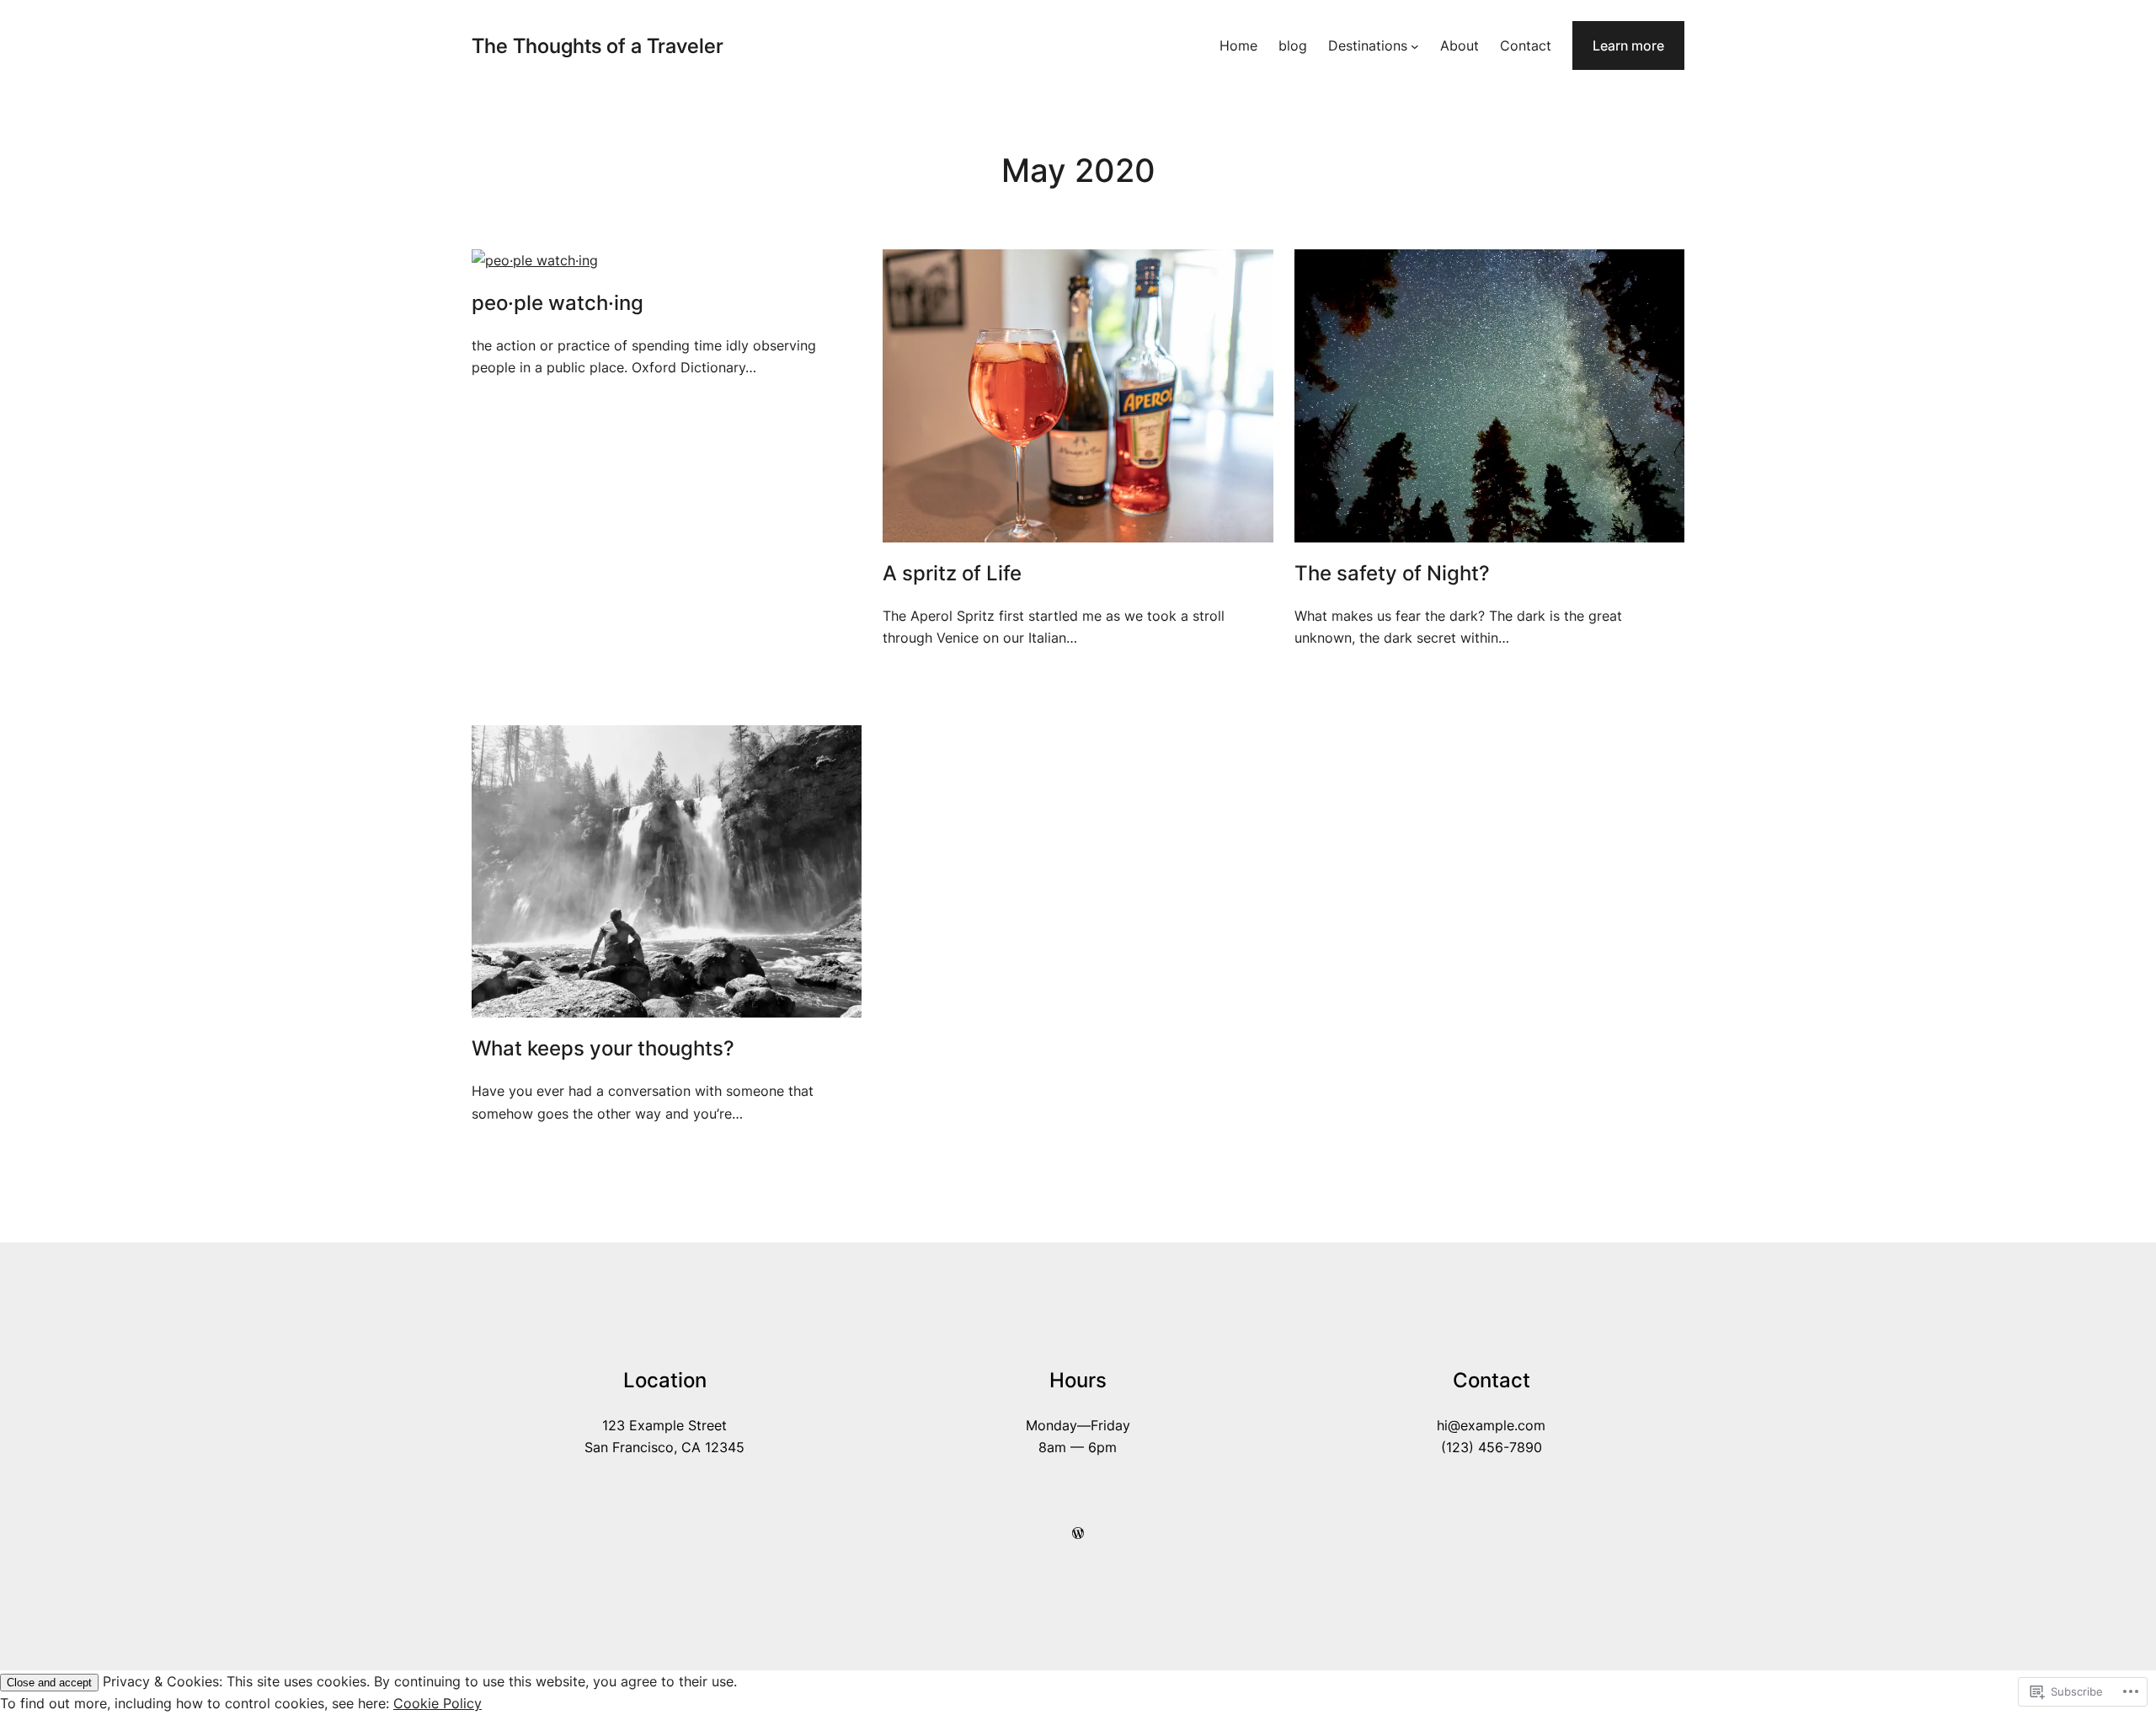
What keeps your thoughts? (603, 1049)
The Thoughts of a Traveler (598, 46)
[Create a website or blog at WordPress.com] (1078, 1533)
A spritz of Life (952, 574)
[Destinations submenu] (1415, 45)
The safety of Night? (1392, 574)
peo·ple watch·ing (558, 303)
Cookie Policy (438, 1703)
